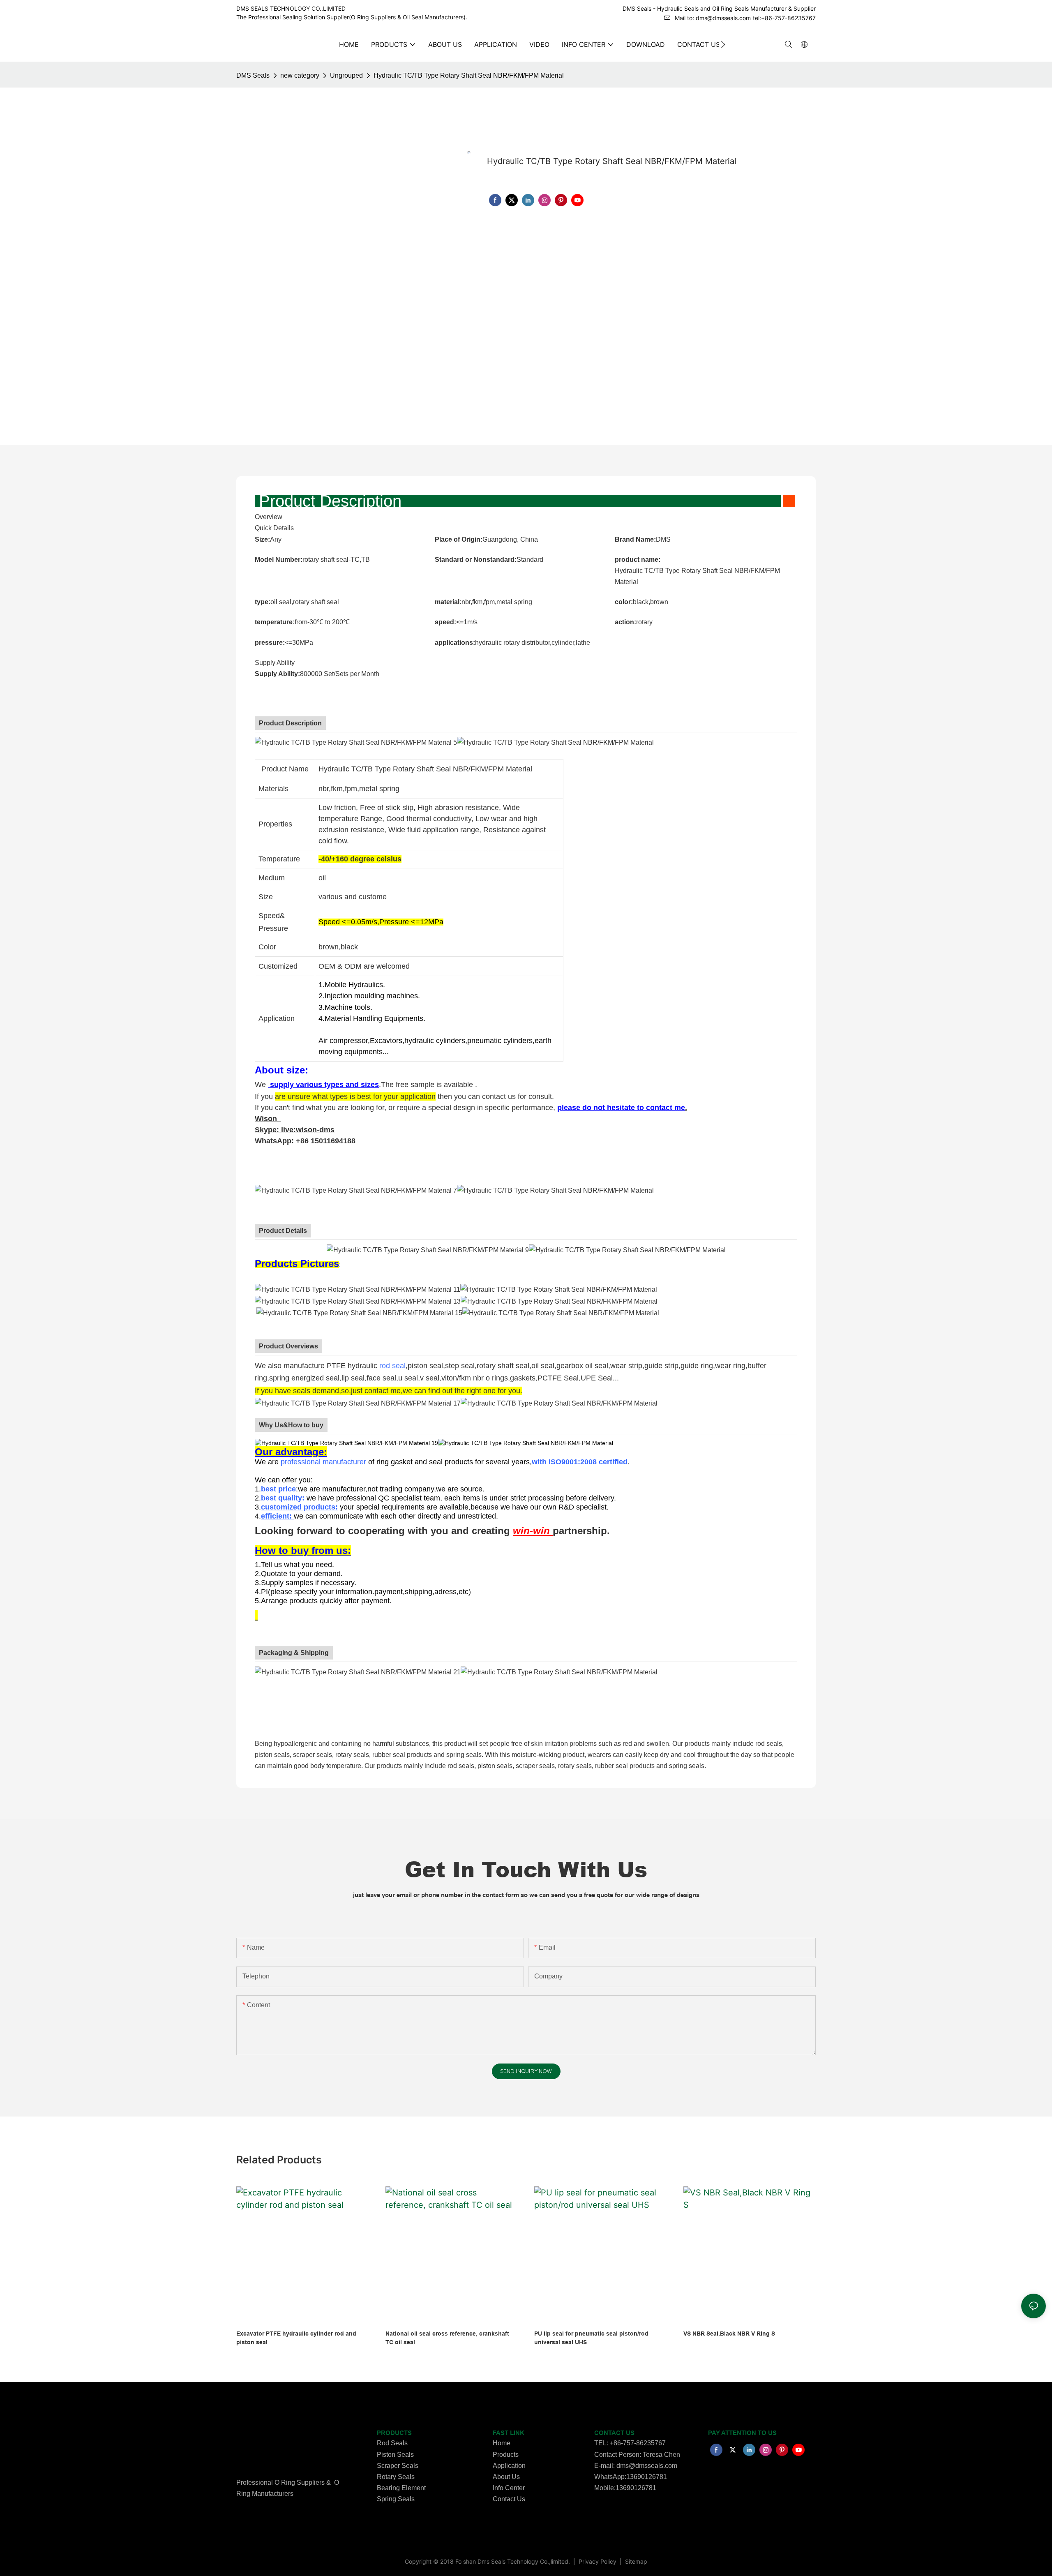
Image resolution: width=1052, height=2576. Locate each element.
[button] (723, 44)
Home (502, 2443)
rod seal (392, 1366)
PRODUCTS (394, 2433)
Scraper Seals (398, 2466)
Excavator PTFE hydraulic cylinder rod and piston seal (296, 2338)
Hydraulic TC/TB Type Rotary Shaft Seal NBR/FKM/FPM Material (469, 75)
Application (509, 2466)
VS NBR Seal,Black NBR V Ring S (729, 2334)
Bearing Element (401, 2488)
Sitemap (635, 2561)
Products (506, 2455)
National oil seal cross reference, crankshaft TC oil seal (447, 2338)
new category (300, 75)
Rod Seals (392, 2443)
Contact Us (509, 2499)
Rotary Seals (396, 2477)
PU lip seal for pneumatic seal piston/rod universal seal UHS (591, 2338)
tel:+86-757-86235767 (784, 18)
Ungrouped (346, 75)
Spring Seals (396, 2499)
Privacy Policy (598, 2561)
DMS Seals (253, 75)
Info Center (509, 2488)
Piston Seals (395, 2455)
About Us (506, 2477)
